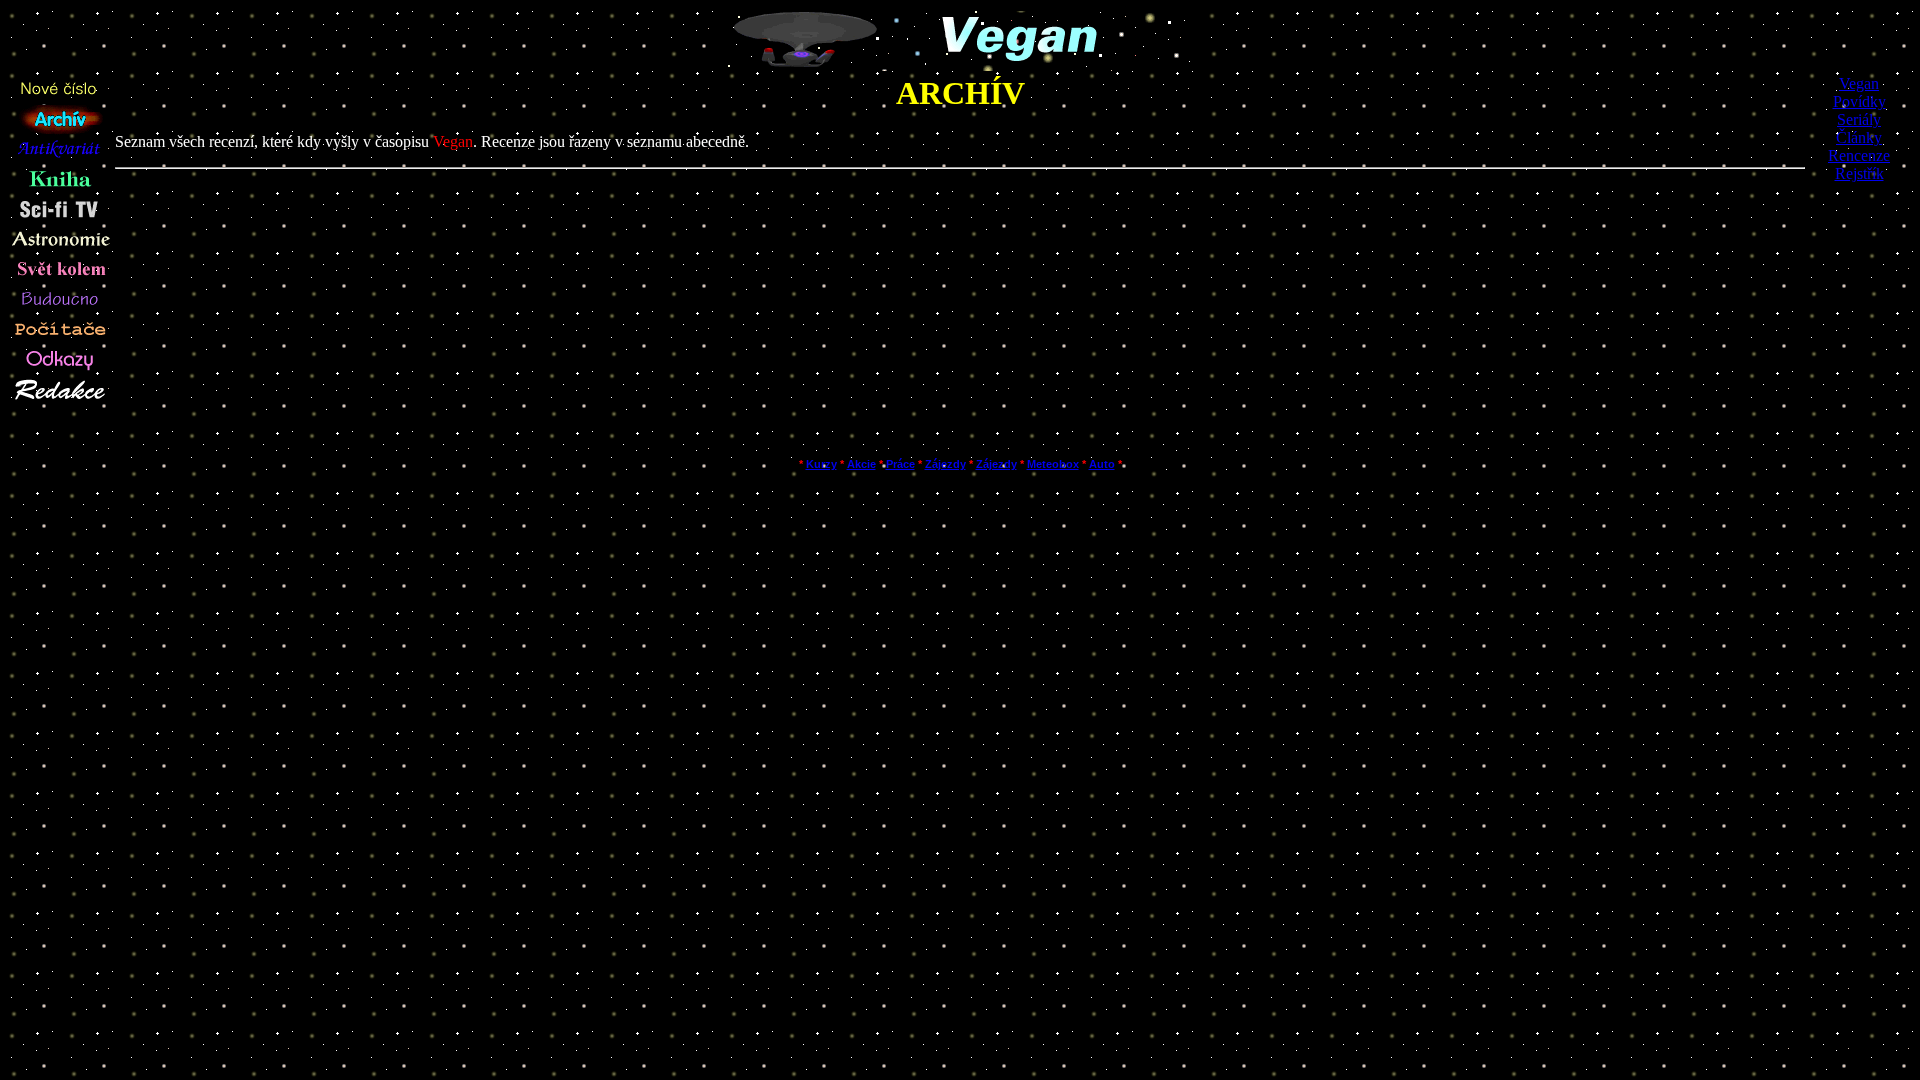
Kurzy (821, 464)
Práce (900, 464)
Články (1859, 137)
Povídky (1859, 101)
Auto (1102, 464)
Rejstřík (1859, 173)
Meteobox (1053, 464)
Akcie (861, 464)
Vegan (1859, 83)
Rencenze (1859, 155)
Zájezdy (945, 464)
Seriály (1859, 119)
